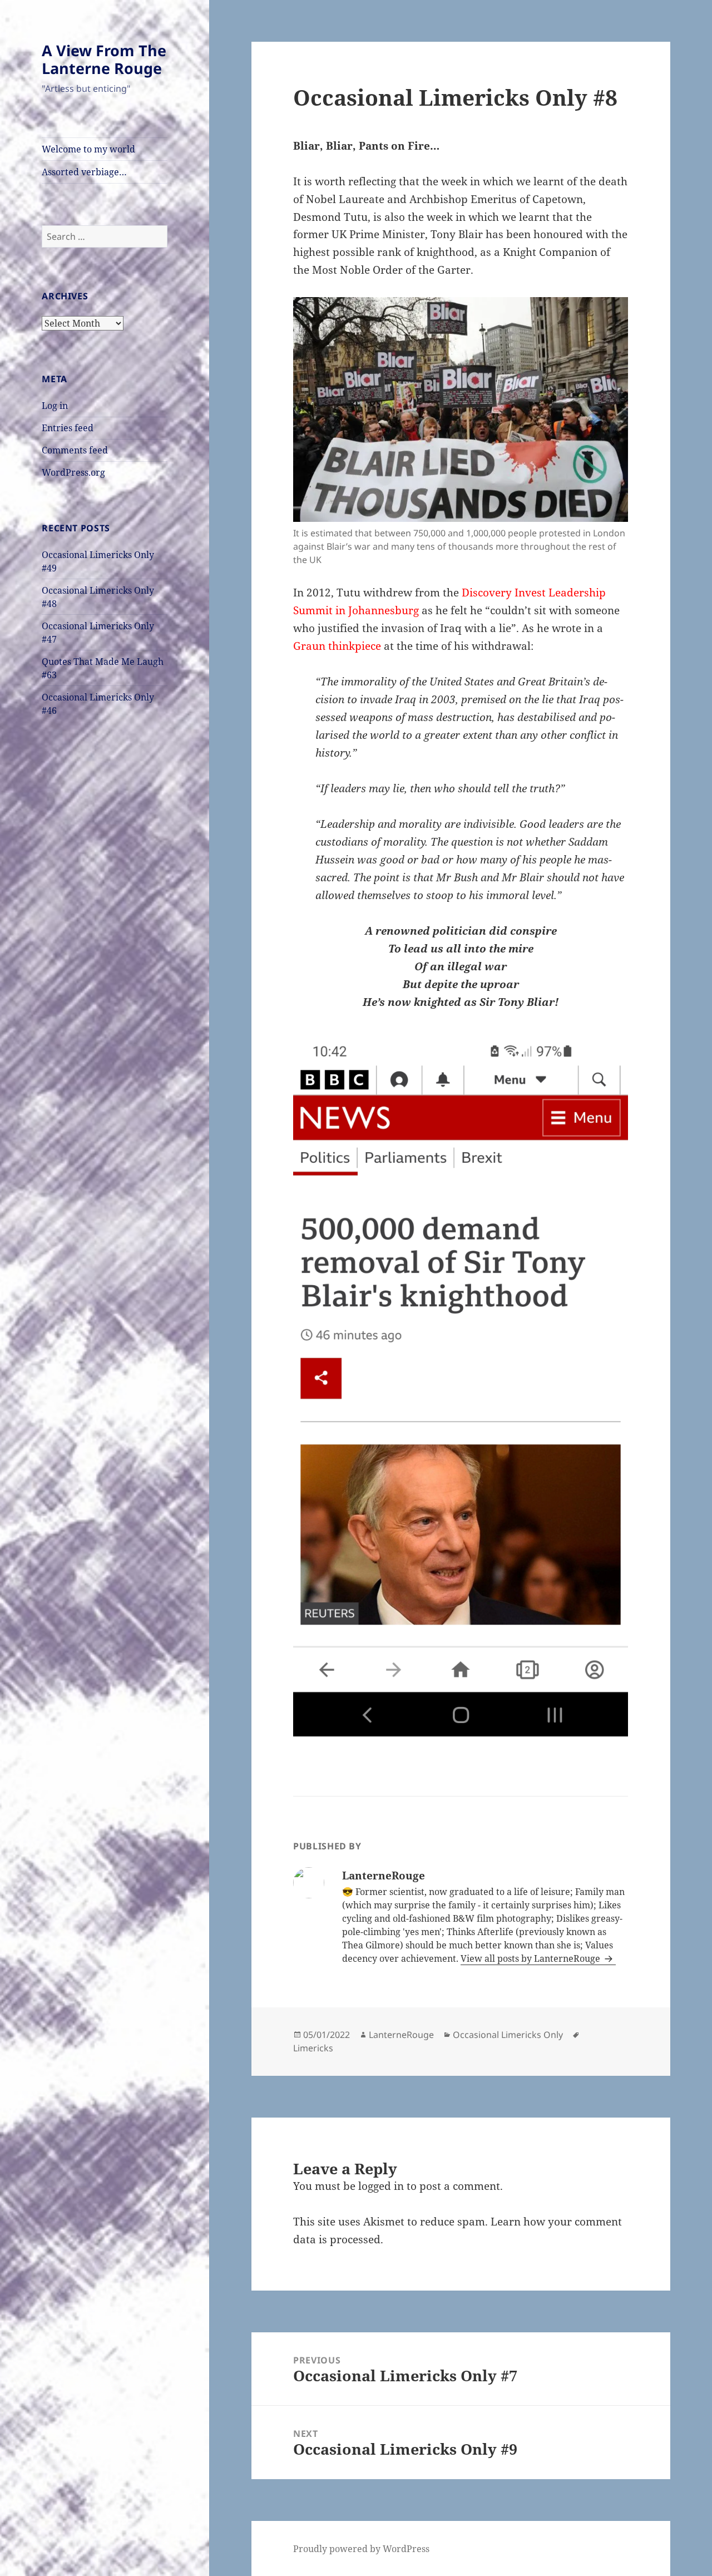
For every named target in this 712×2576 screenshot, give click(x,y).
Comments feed (75, 450)
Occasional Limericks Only (508, 2035)
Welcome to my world (88, 149)
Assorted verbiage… (84, 172)
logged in (381, 2186)
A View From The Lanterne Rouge (104, 59)
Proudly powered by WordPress (361, 2549)
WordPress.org (73, 472)
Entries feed (68, 428)
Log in (55, 406)
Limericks (313, 2048)
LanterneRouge (401, 2035)
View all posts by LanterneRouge (531, 1958)
